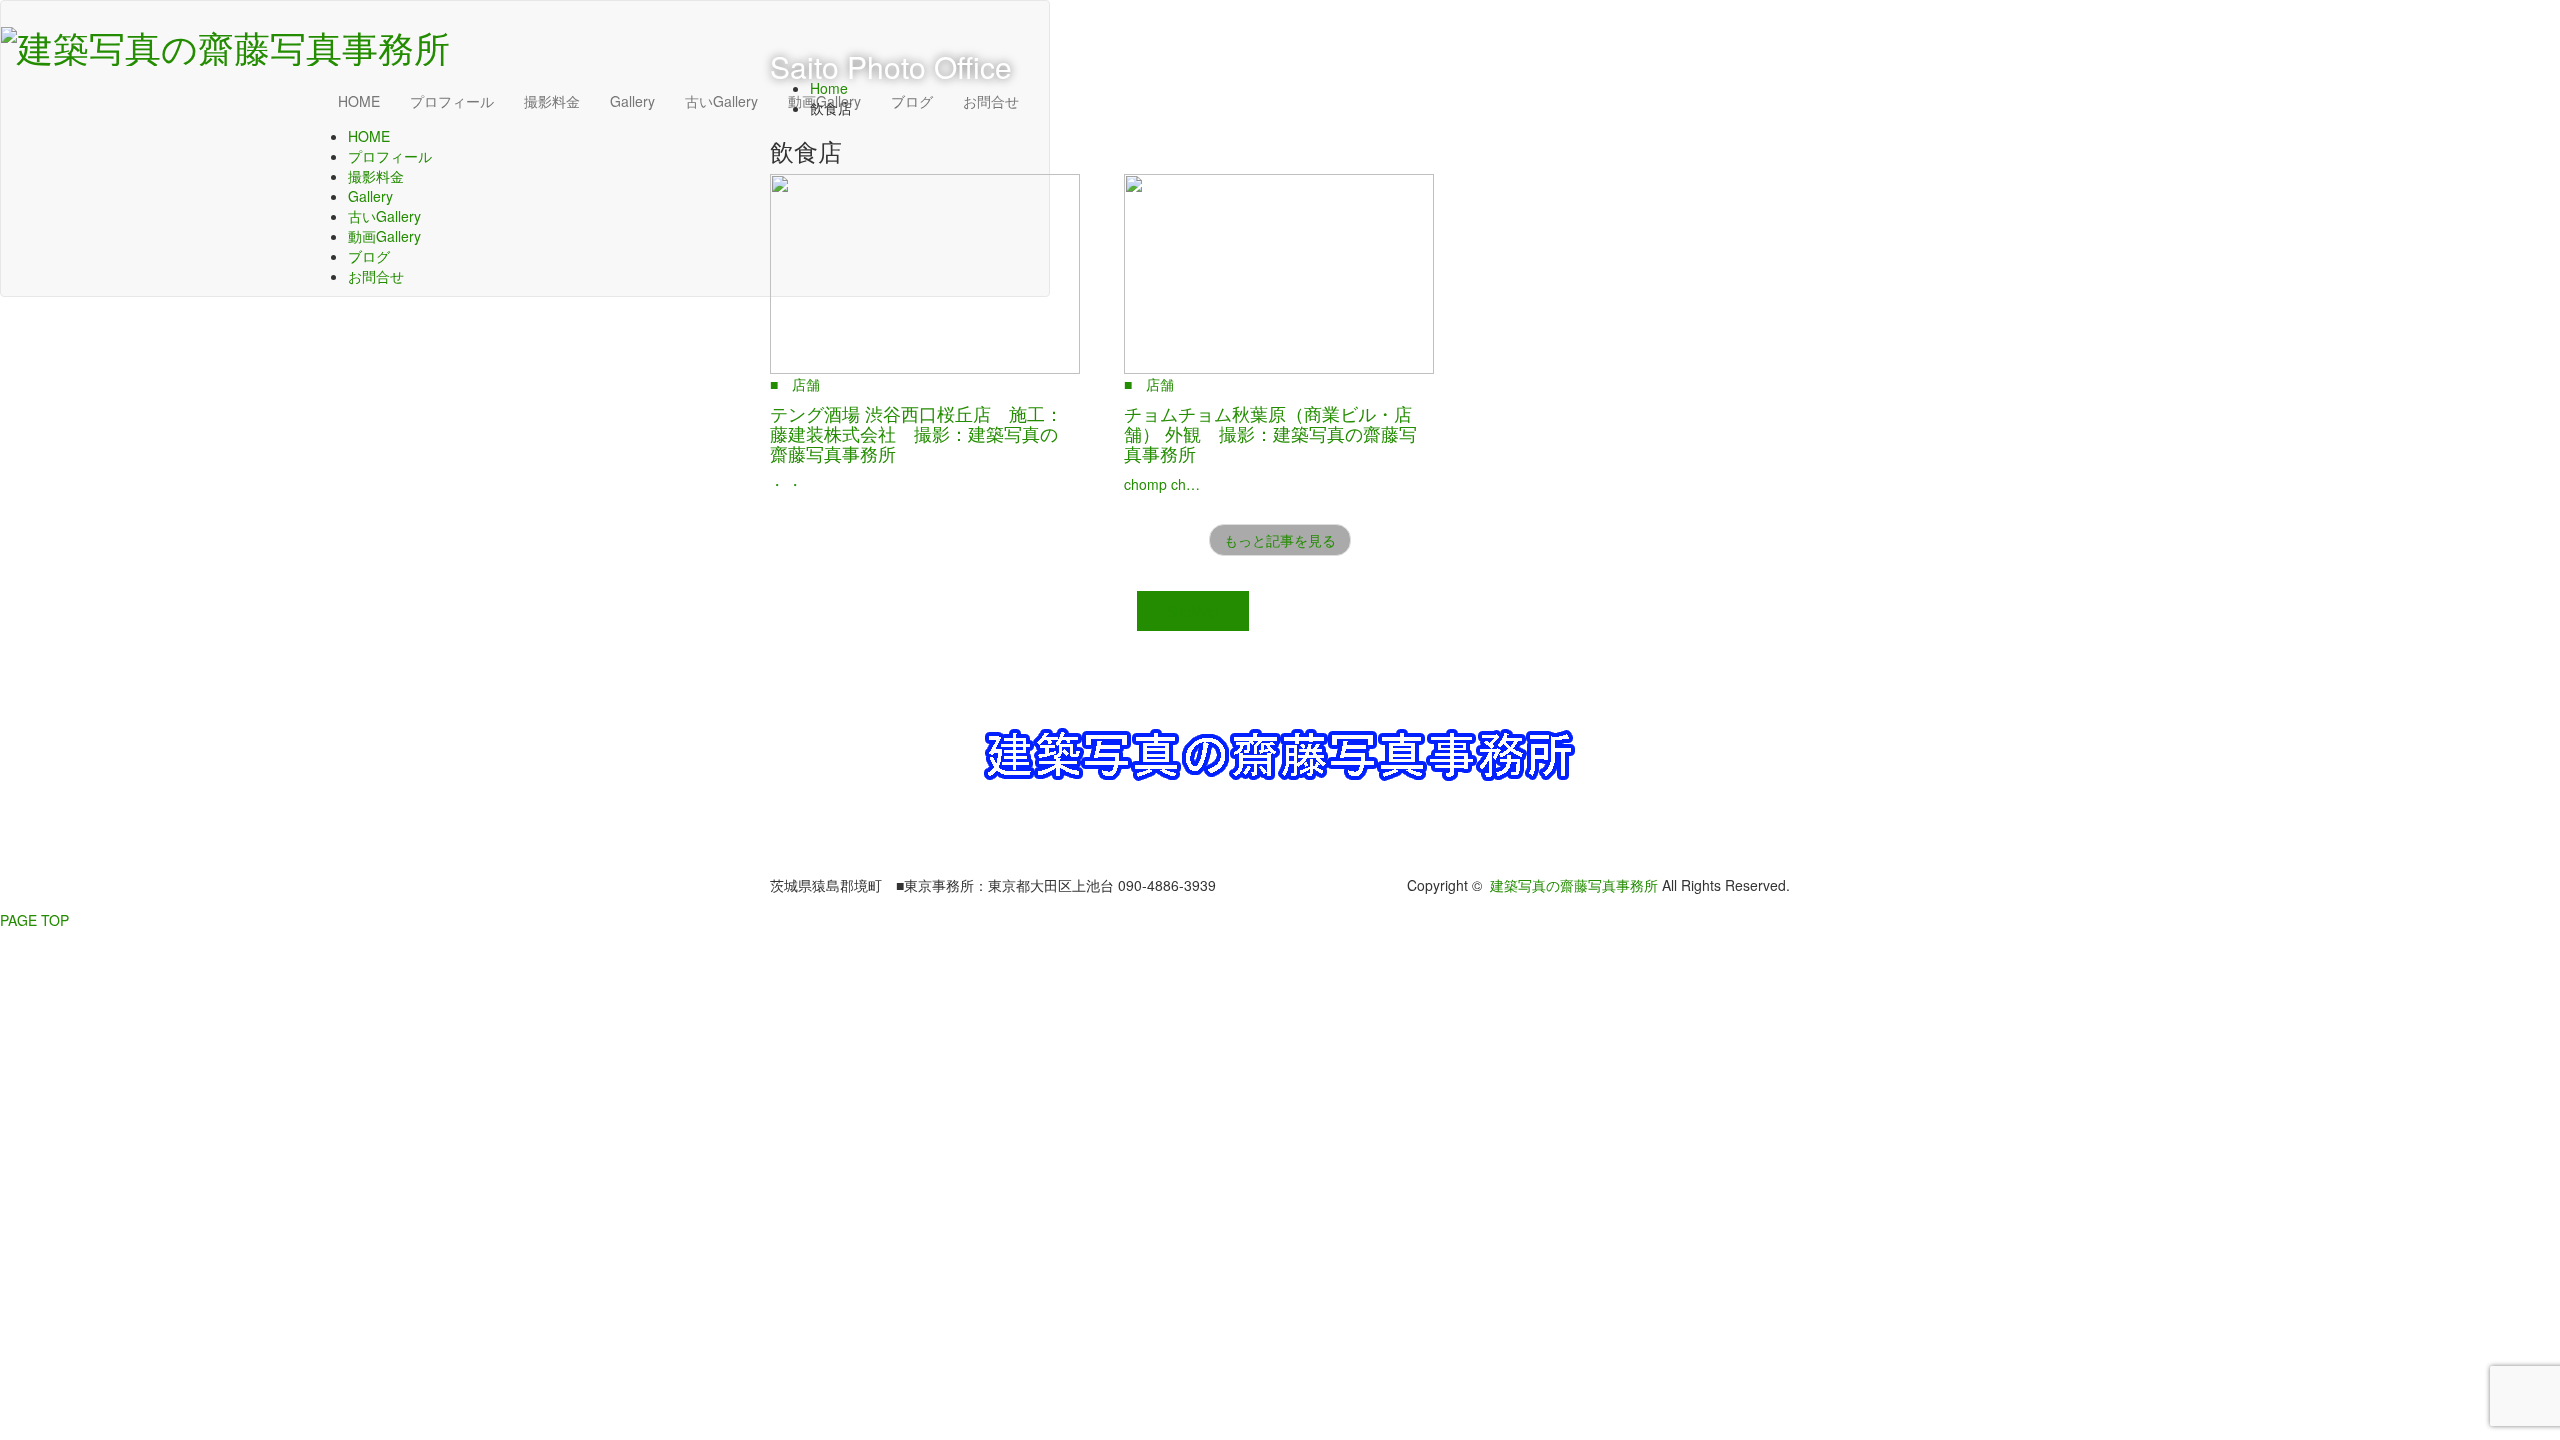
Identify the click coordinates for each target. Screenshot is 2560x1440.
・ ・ (786, 484)
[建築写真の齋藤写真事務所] (225, 40)
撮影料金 (552, 101)
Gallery (632, 101)
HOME (359, 101)
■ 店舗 (795, 384)
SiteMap (1193, 611)
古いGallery (721, 101)
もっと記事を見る (1280, 540)
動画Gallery (384, 236)
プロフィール (452, 101)
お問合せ (376, 276)
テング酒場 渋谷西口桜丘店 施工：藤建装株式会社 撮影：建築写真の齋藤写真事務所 (916, 433)
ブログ (369, 256)
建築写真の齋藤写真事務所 (1574, 885)
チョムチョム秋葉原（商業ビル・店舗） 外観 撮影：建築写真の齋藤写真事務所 (1270, 433)
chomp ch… (1162, 484)
